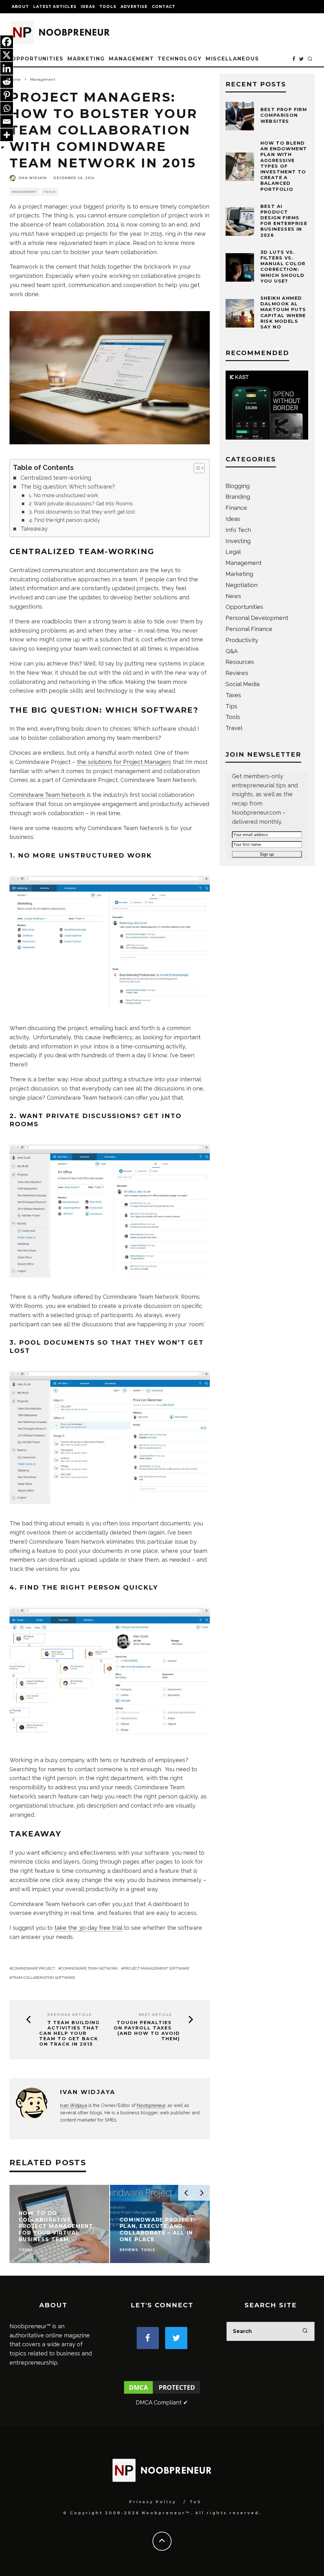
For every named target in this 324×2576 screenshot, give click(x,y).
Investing (238, 541)
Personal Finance (249, 629)
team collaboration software (44, 1978)
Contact (164, 6)
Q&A (232, 651)
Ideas (88, 6)
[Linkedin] (7, 68)
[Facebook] (7, 42)
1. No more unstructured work (63, 495)
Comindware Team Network (47, 795)
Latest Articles (55, 6)
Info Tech (238, 530)
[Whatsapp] (7, 108)
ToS (195, 2502)
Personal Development (257, 618)
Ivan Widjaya (33, 178)
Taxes (233, 695)
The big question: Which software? (68, 487)
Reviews (237, 673)
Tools (108, 6)
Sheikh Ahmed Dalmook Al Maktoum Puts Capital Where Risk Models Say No (283, 313)
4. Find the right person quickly (64, 520)
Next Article (155, 2015)
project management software (156, 1968)
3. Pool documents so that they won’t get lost (82, 512)
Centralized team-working (56, 478)
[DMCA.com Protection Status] (162, 2393)
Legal (233, 552)
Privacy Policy (153, 2502)
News (233, 596)
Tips (231, 706)
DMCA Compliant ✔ (162, 2402)
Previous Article (70, 2015)
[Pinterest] (7, 95)
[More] (7, 135)
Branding (238, 497)
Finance (236, 508)
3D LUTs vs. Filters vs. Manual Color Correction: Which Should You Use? (283, 267)
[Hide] (3, 147)
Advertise (134, 6)
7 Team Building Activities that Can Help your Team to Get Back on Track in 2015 (69, 2033)
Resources (240, 662)
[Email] (7, 122)
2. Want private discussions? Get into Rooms (81, 504)
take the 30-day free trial (88, 1928)
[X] (7, 55)
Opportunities (37, 59)
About (20, 6)
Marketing (86, 59)
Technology (180, 59)
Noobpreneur (151, 2105)
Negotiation (242, 585)
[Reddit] (7, 82)
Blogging (238, 486)
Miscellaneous (232, 59)
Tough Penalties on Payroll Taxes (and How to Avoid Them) (147, 2031)
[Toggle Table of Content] (196, 468)
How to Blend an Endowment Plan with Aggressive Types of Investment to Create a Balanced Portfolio (284, 166)
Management (131, 59)
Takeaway (34, 529)
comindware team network (89, 1968)
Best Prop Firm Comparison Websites (284, 115)
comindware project (34, 1968)
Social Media (243, 684)
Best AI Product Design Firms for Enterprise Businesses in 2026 (284, 221)
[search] (305, 2331)
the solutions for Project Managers (124, 762)
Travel (234, 728)
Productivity (242, 640)
